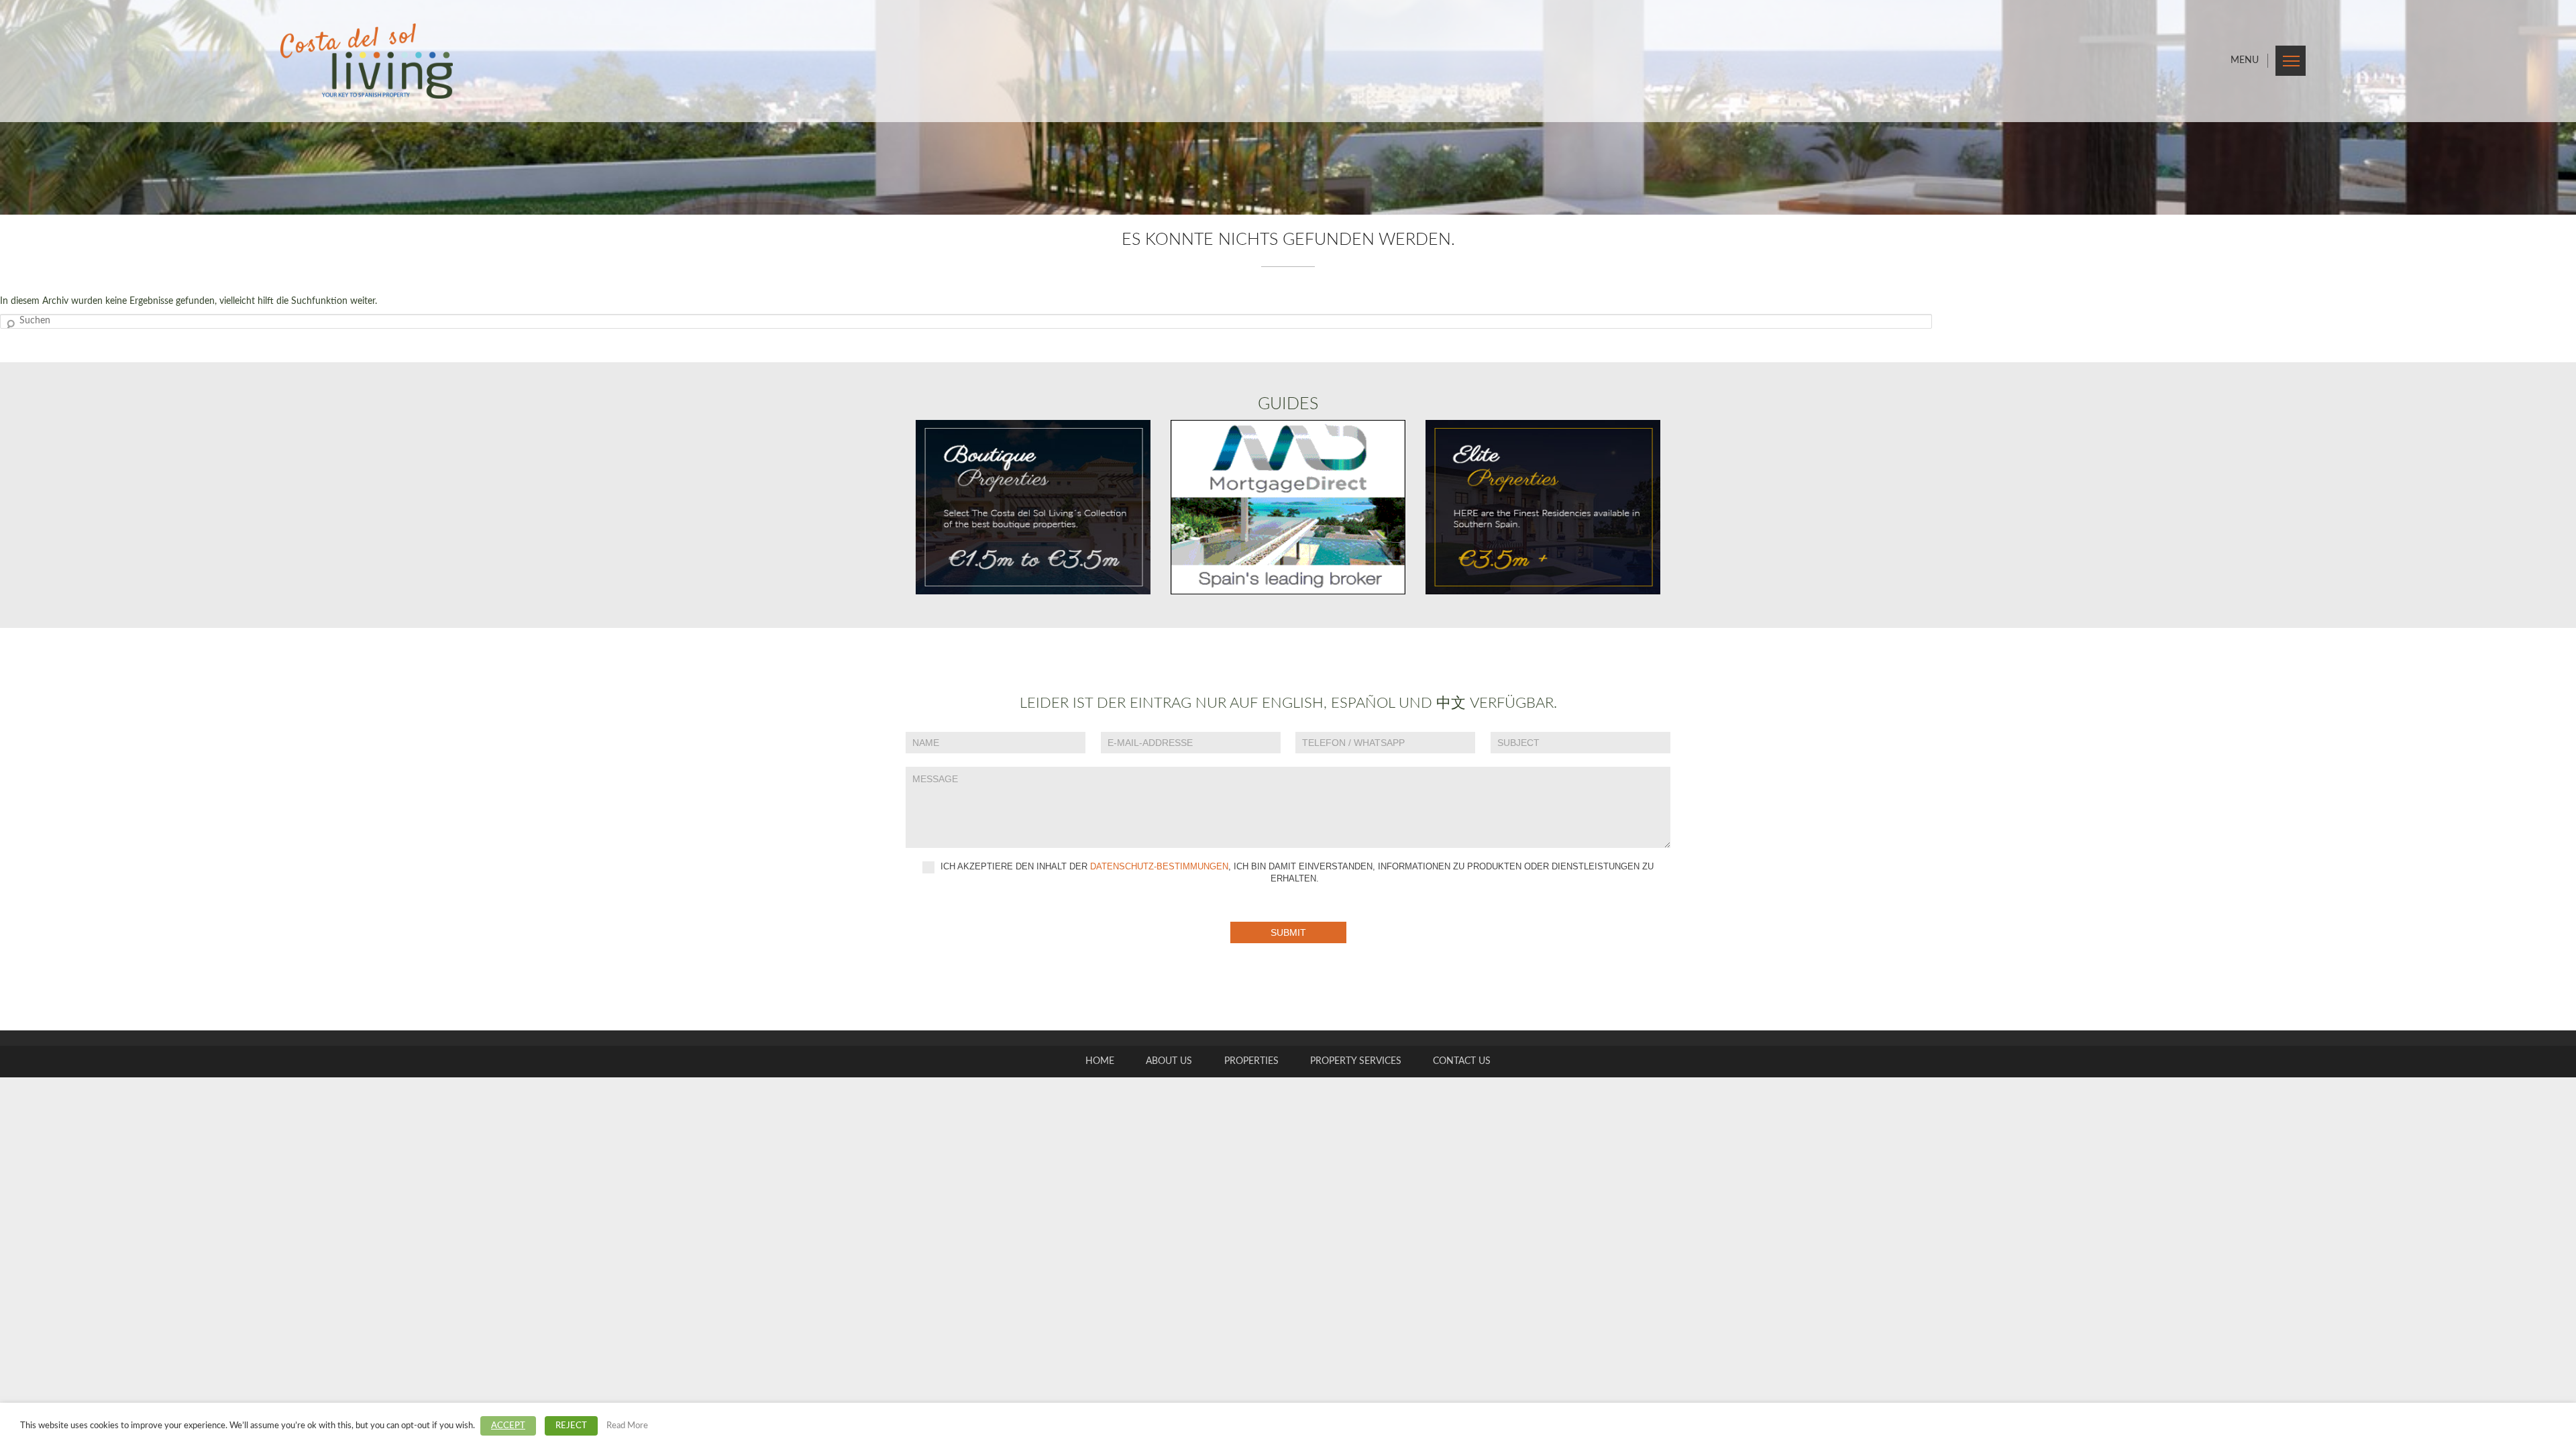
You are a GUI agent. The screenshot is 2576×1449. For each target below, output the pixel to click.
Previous (27, 107)
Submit (1288, 932)
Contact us (1462, 1061)
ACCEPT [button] (508, 1426)
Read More (627, 1426)
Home (1100, 1061)
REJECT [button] (571, 1426)
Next (2549, 107)
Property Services (1356, 1061)
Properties (1251, 1061)
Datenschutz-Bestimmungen (1159, 866)
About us (1169, 1061)
